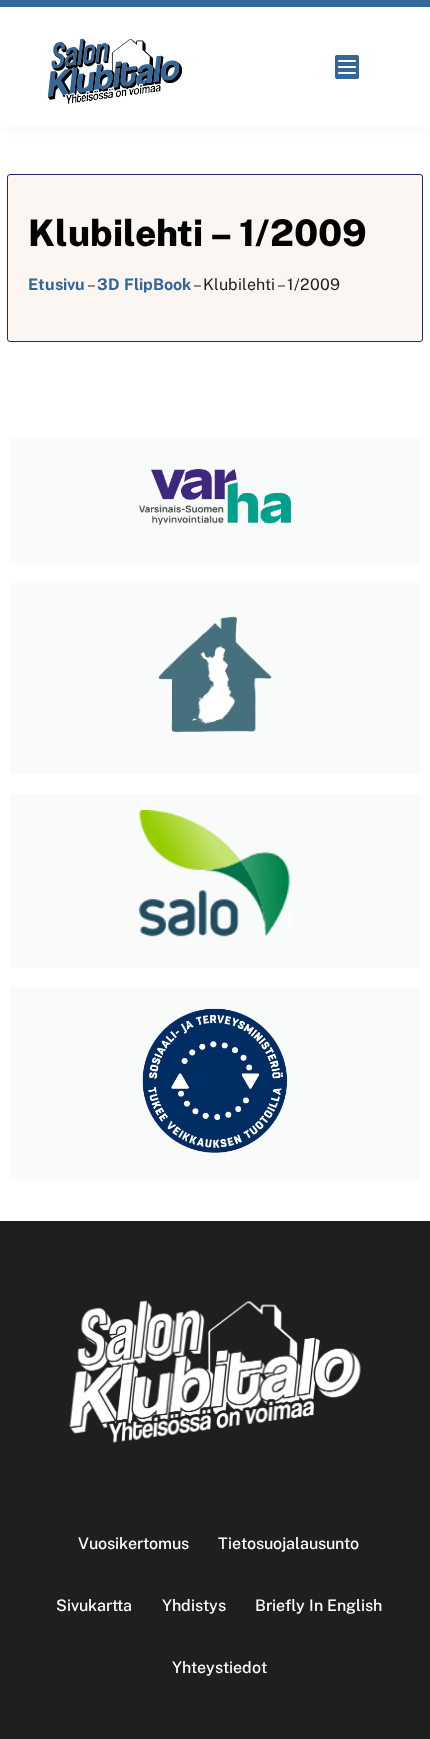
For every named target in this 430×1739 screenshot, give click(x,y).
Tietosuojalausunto (288, 1543)
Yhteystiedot (219, 1667)
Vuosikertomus (133, 1543)
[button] (353, 67)
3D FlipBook (144, 284)
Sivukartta (94, 1605)
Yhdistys (194, 1605)
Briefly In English (318, 1605)
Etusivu (56, 284)
